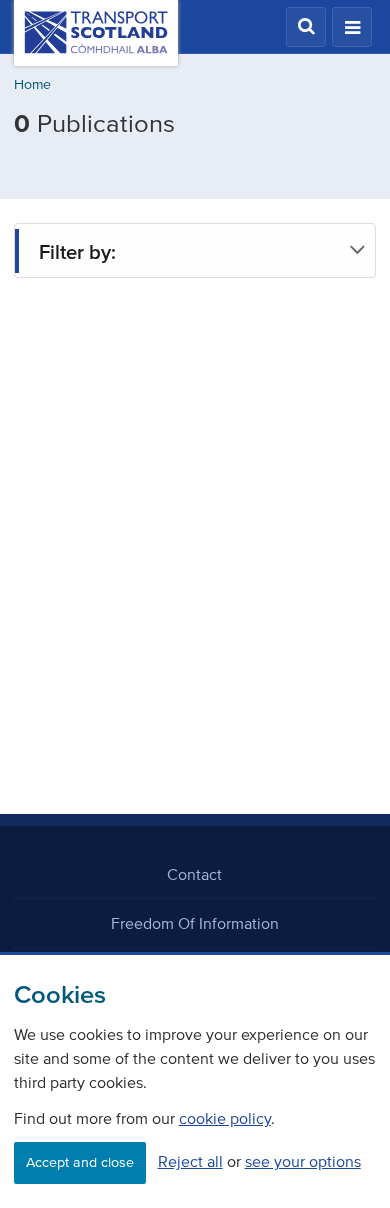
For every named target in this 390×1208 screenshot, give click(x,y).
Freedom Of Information (195, 923)
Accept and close (80, 1162)
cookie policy (225, 1118)
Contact (194, 874)
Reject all (190, 1161)
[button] (306, 27)
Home (32, 84)
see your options (303, 1161)
